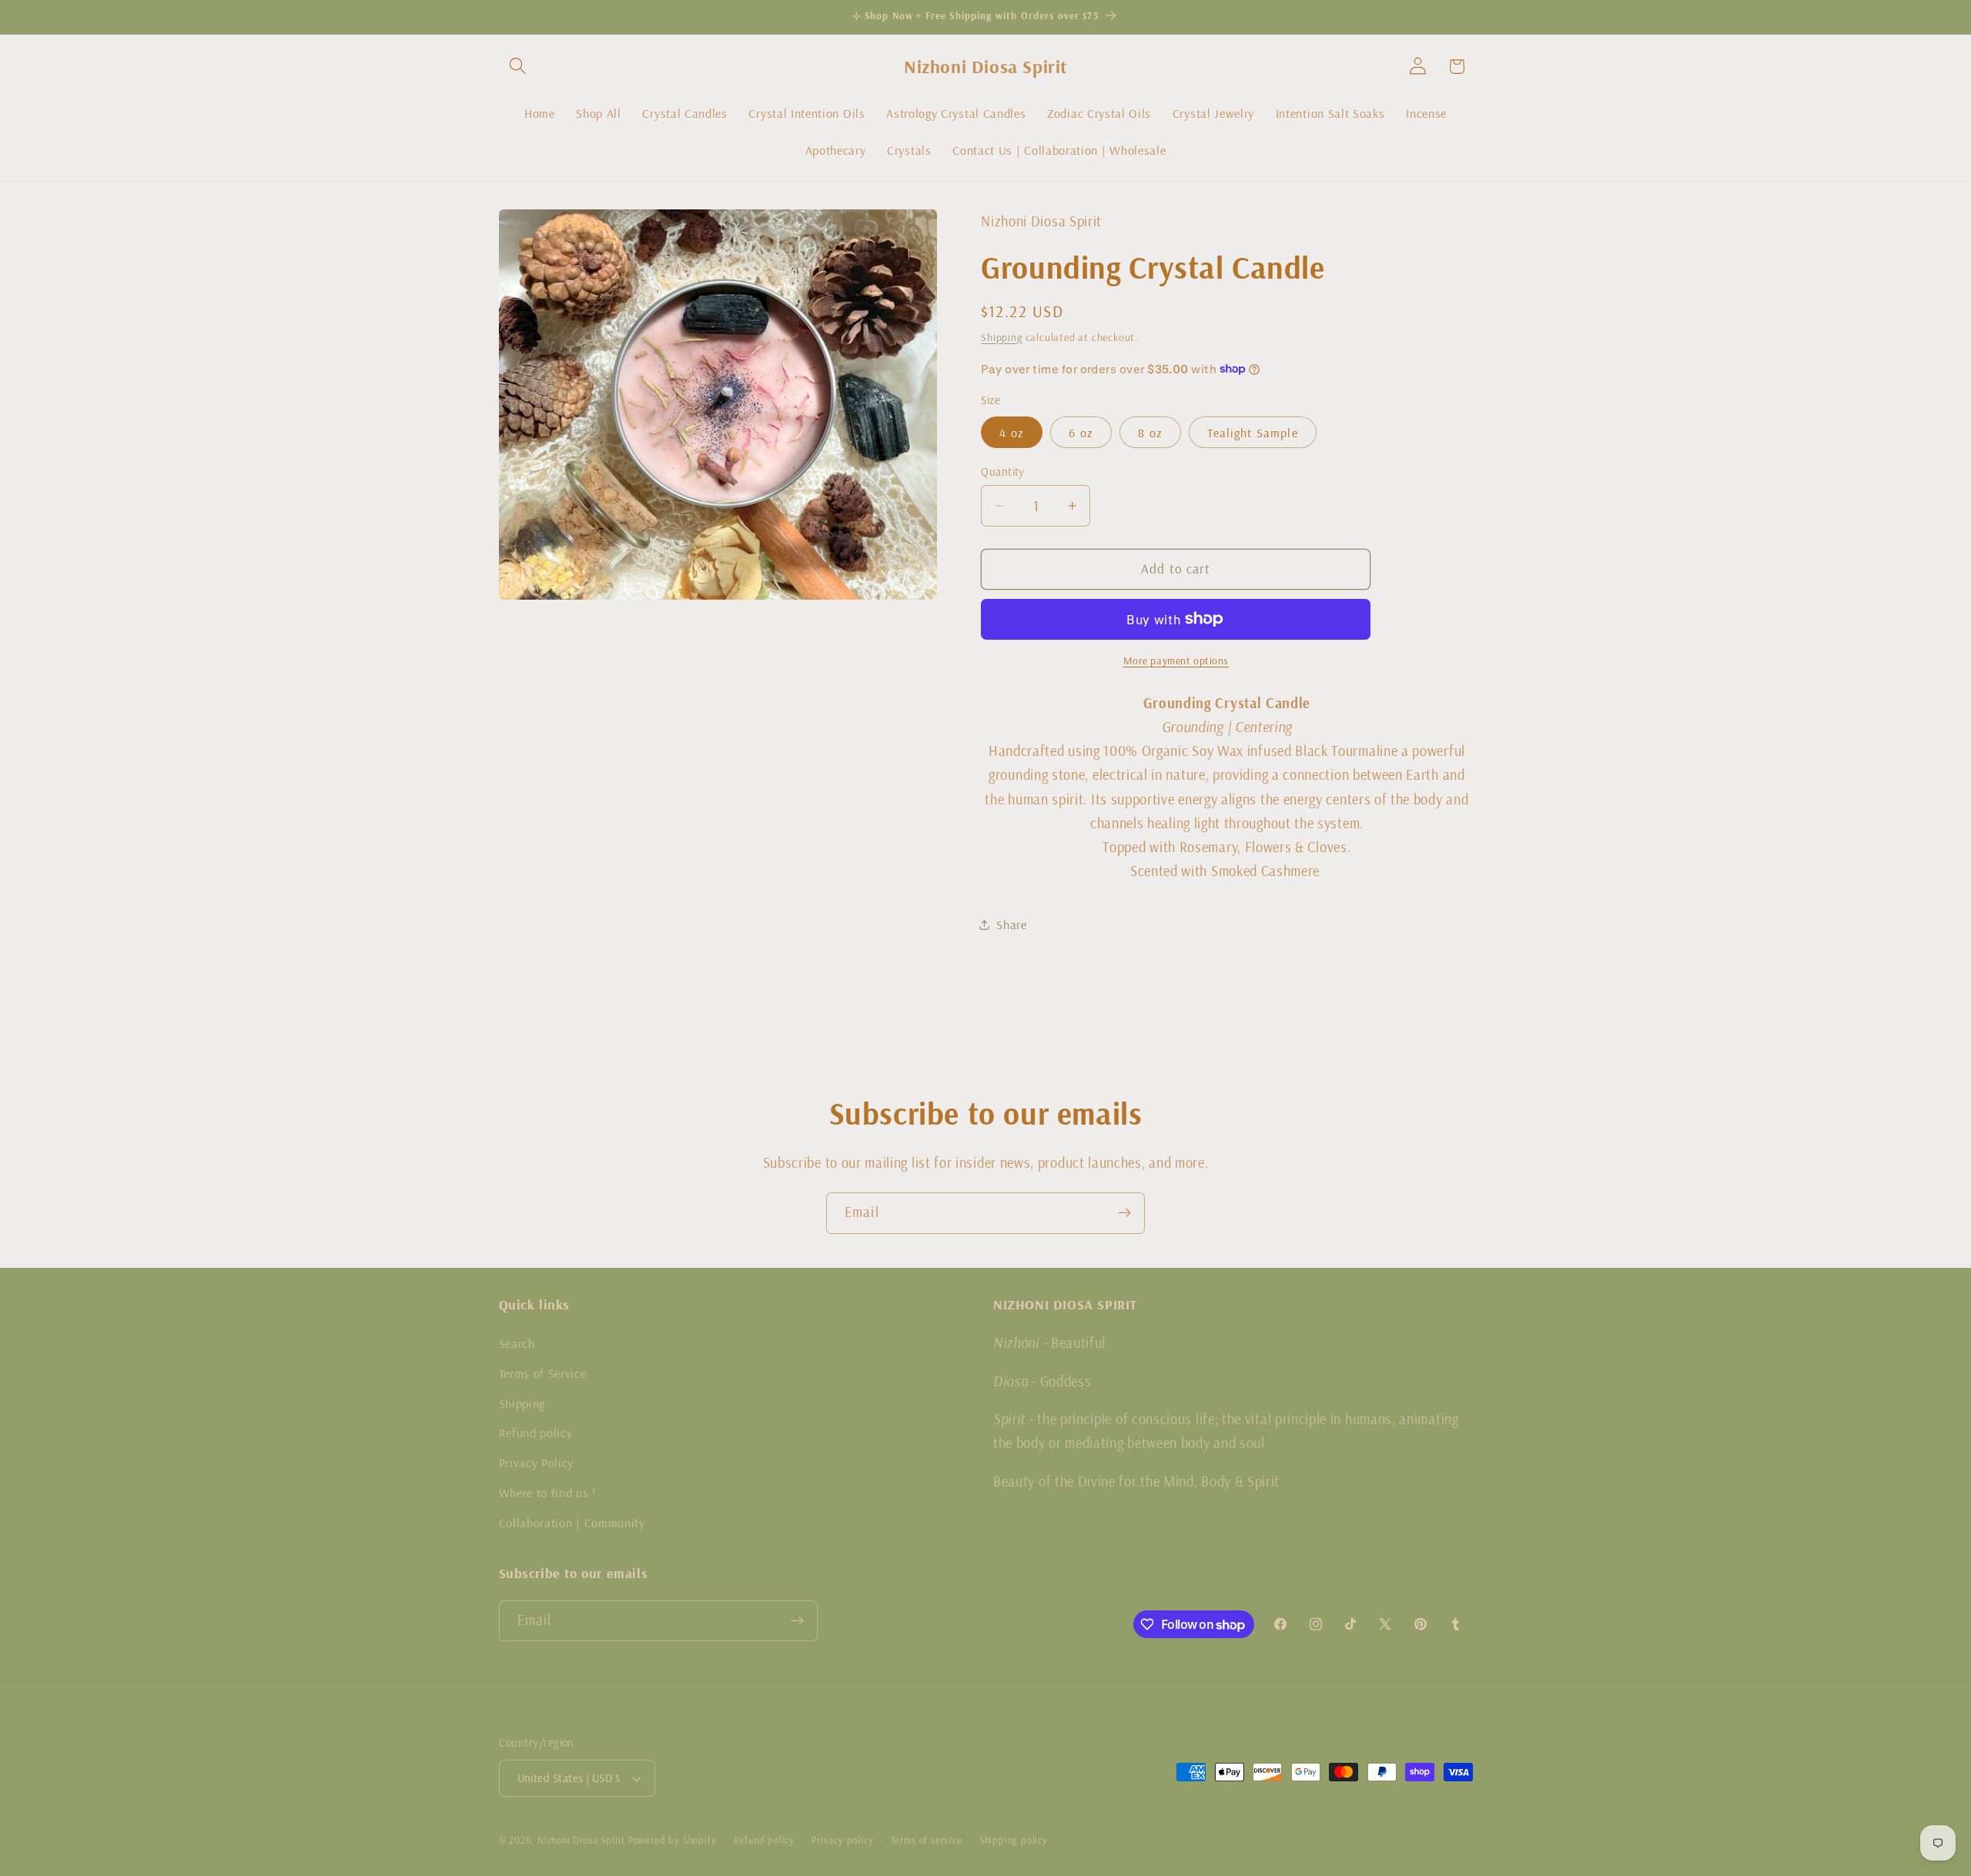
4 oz (1012, 432)
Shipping (1001, 336)
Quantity (1003, 472)
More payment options (1176, 660)
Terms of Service (543, 1373)
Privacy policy (842, 1840)
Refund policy (536, 1433)
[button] (519, 67)
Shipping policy (1014, 1840)
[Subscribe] (1124, 1213)
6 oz (1081, 432)
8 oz (1150, 432)
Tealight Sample (1252, 432)
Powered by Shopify (673, 1840)
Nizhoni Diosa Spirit (581, 1840)
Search (517, 1343)
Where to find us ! (547, 1493)
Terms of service (927, 1840)
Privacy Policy (537, 1463)
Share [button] (1011, 925)
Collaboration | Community (572, 1523)
